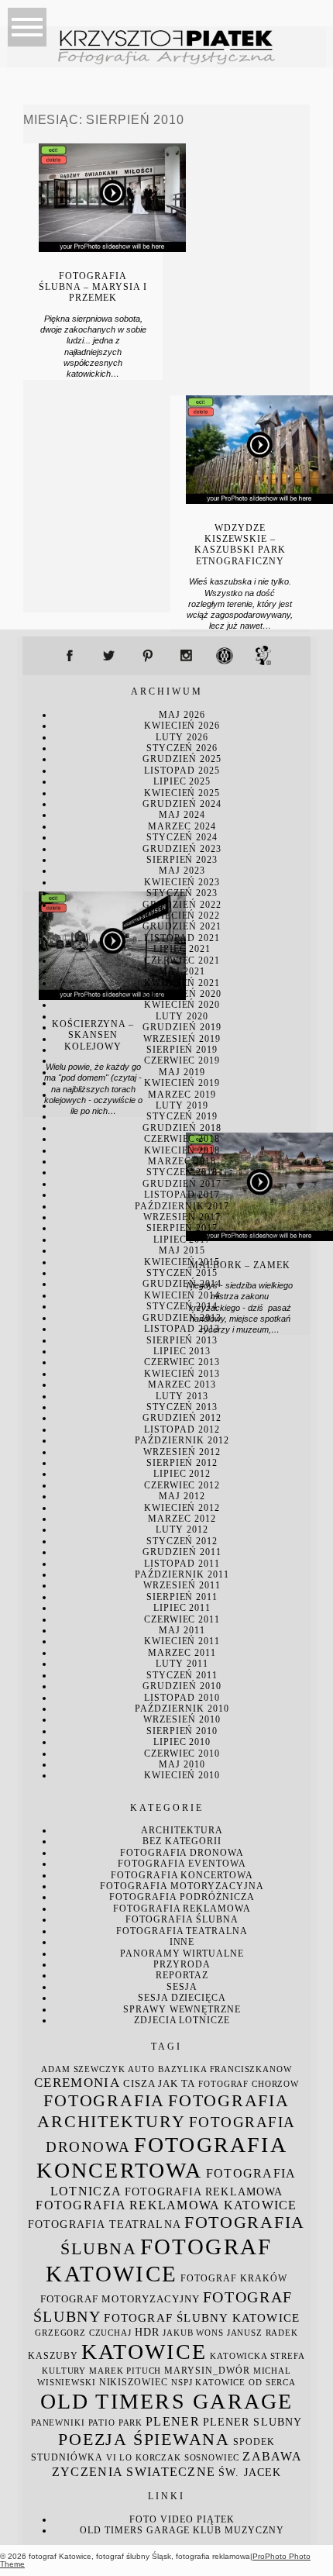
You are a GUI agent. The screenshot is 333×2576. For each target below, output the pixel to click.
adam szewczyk (83, 2069)
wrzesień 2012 (182, 1452)
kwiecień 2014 (182, 1295)
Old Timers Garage (135, 2530)
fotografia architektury (163, 2111)
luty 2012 (182, 1529)
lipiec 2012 (182, 1474)
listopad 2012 (182, 1429)
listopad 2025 (182, 771)
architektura (182, 1830)
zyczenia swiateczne (134, 2472)
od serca (272, 2383)
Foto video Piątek (182, 2519)
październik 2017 (182, 1206)
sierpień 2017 (182, 1228)
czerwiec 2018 (182, 1139)
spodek (254, 2442)
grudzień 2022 (182, 905)
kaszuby (53, 2356)
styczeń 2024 (182, 837)
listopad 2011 (182, 1564)
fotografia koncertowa (182, 1875)
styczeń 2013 (182, 1407)
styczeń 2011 (182, 1675)
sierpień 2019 (182, 1050)
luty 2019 (182, 1105)
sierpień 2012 (182, 1463)
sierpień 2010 (182, 1731)
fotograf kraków (233, 2278)
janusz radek (263, 2333)
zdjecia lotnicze (182, 2020)
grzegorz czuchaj (83, 2333)
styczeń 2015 (182, 1273)
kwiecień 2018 (182, 1150)
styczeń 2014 (182, 1306)
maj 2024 (182, 815)
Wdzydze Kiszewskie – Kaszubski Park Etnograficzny (240, 545)
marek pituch (125, 2371)
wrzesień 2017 (182, 1217)
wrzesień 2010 (182, 1719)
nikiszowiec (134, 2382)
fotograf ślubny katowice (202, 2318)
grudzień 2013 (182, 1318)
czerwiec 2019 (182, 1060)
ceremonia (77, 2083)
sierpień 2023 (182, 860)
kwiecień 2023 (182, 882)
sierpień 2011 (182, 1597)
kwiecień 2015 (182, 1262)
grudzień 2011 (182, 1552)
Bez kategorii (182, 1841)
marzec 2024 (182, 826)
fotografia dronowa (182, 1853)
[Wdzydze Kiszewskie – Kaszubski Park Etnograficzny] (259, 500)
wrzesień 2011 (182, 1585)
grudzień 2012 (182, 1418)
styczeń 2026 (182, 748)
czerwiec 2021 (182, 960)
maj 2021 (182, 971)
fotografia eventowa (182, 1864)
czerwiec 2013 (182, 1362)
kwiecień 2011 (182, 1641)
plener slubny (252, 2422)
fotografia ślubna (182, 1919)
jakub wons (193, 2333)
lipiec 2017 (182, 1240)
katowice (144, 2352)
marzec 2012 (182, 1519)
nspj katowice (208, 2383)
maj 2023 (182, 871)
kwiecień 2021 (182, 983)
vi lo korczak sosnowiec (173, 2458)
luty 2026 (182, 737)
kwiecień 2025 (182, 793)
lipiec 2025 (182, 781)
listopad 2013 (182, 1329)
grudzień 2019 (182, 1027)
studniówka (67, 2457)
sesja (182, 1987)
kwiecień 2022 (182, 916)
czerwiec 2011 (182, 1619)
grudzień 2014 (182, 1284)
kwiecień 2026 (182, 726)
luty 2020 (182, 1016)
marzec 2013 (182, 1385)
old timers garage (167, 2401)
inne (182, 1942)
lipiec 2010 (182, 1742)
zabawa (272, 2456)
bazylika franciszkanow (225, 2069)
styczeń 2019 (182, 1116)
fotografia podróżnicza (182, 1897)
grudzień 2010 (182, 1686)
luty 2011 (182, 1664)
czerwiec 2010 (182, 1754)
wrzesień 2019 (182, 1039)
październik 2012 (182, 1440)
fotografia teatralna (182, 1931)
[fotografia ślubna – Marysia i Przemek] (112, 248)
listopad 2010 (182, 1698)
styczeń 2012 (182, 1541)
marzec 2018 (182, 1161)
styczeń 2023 (182, 893)
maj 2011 (182, 1630)
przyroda (182, 1964)
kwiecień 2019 (182, 1083)
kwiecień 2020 (182, 1005)
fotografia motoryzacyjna (182, 1886)
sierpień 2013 (182, 1340)
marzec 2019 (182, 1095)
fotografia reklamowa (182, 1909)
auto (141, 2069)
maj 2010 (182, 1764)
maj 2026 (182, 715)
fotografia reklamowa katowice (166, 2205)
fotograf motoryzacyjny (120, 2299)
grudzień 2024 (182, 804)
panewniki (58, 2423)
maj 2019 (182, 1072)
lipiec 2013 (182, 1351)
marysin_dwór (207, 2371)
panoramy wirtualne (182, 1954)
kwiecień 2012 (182, 1508)
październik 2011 (182, 1574)
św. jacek (250, 2473)
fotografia (104, 2100)
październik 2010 (182, 1709)
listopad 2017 (182, 1195)
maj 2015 (182, 1250)
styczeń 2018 (182, 1172)
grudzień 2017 (182, 1184)
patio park (116, 2423)
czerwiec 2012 (182, 1485)
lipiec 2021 (182, 949)
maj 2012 (182, 1496)
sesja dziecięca (182, 1998)
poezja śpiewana (144, 2439)
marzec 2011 (182, 1653)
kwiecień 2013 (182, 1374)
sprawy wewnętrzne (182, 2009)
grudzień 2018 (182, 1128)
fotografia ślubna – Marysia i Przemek (93, 287)
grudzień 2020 (182, 994)
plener (173, 2421)
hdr (147, 2332)
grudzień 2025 (182, 759)
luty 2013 (182, 1396)
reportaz (182, 1975)
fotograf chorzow (249, 2084)
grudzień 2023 (182, 849)
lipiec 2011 (182, 1608)
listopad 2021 (182, 938)
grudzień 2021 (182, 926)
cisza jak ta (159, 2084)
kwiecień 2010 (182, 1775)
